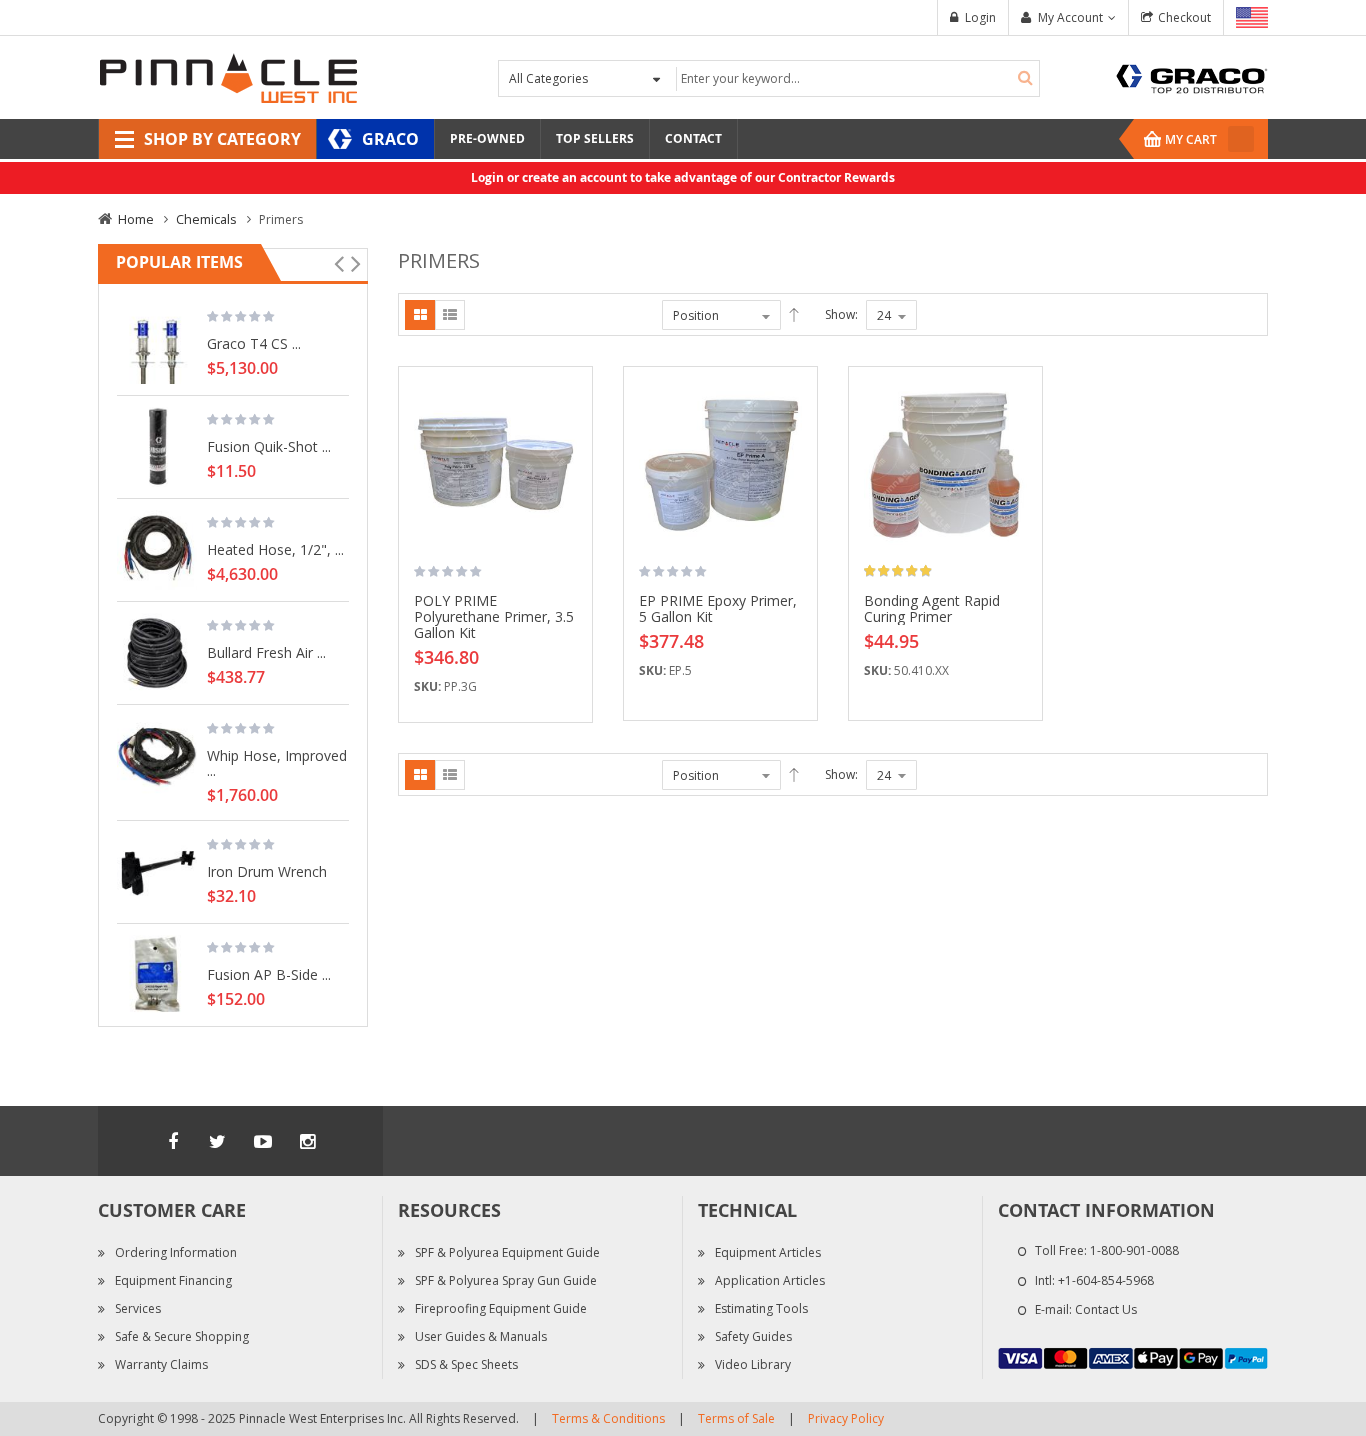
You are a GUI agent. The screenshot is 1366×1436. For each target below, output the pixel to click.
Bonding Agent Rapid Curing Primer (932, 608)
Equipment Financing (173, 1280)
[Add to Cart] (570, 412)
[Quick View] (570, 482)
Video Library (753, 1364)
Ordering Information (176, 1252)
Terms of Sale (736, 1418)
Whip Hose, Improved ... (277, 762)
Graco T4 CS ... (254, 343)
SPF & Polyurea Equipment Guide (507, 1252)
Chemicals (206, 219)
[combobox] (855, 78)
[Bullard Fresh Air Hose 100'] (157, 653)
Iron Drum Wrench (267, 871)
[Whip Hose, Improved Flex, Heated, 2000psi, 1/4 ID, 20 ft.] (157, 756)
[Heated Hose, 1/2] (157, 550)
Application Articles (770, 1280)
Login (980, 17)
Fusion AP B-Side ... (269, 974)
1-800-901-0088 (1134, 1250)
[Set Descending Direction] (794, 315)
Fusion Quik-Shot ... (269, 446)
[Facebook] (173, 1141)
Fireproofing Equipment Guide (501, 1308)
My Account (1070, 17)
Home (136, 219)
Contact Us (1106, 1309)
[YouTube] (263, 1141)
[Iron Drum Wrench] (157, 872)
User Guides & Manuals (481, 1336)
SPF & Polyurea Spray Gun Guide (506, 1280)
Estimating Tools (761, 1308)
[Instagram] (308, 1141)
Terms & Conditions (608, 1418)
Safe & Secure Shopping (182, 1336)
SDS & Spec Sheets (466, 1364)
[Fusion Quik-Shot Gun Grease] (157, 447)
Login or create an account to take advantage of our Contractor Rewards (683, 177)
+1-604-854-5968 (1106, 1280)
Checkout (1184, 17)
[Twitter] (218, 1141)
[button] (570, 447)
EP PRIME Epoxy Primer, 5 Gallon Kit (718, 608)
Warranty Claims (161, 1364)
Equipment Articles (768, 1252)
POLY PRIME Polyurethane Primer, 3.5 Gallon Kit (494, 616)
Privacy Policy (846, 1418)
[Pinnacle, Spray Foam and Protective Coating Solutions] (228, 76)
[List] (450, 315)
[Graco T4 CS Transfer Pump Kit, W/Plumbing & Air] (157, 344)
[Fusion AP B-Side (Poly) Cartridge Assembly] (157, 975)
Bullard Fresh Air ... (266, 652)
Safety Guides (753, 1336)
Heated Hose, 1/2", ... (275, 549)
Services (138, 1308)
